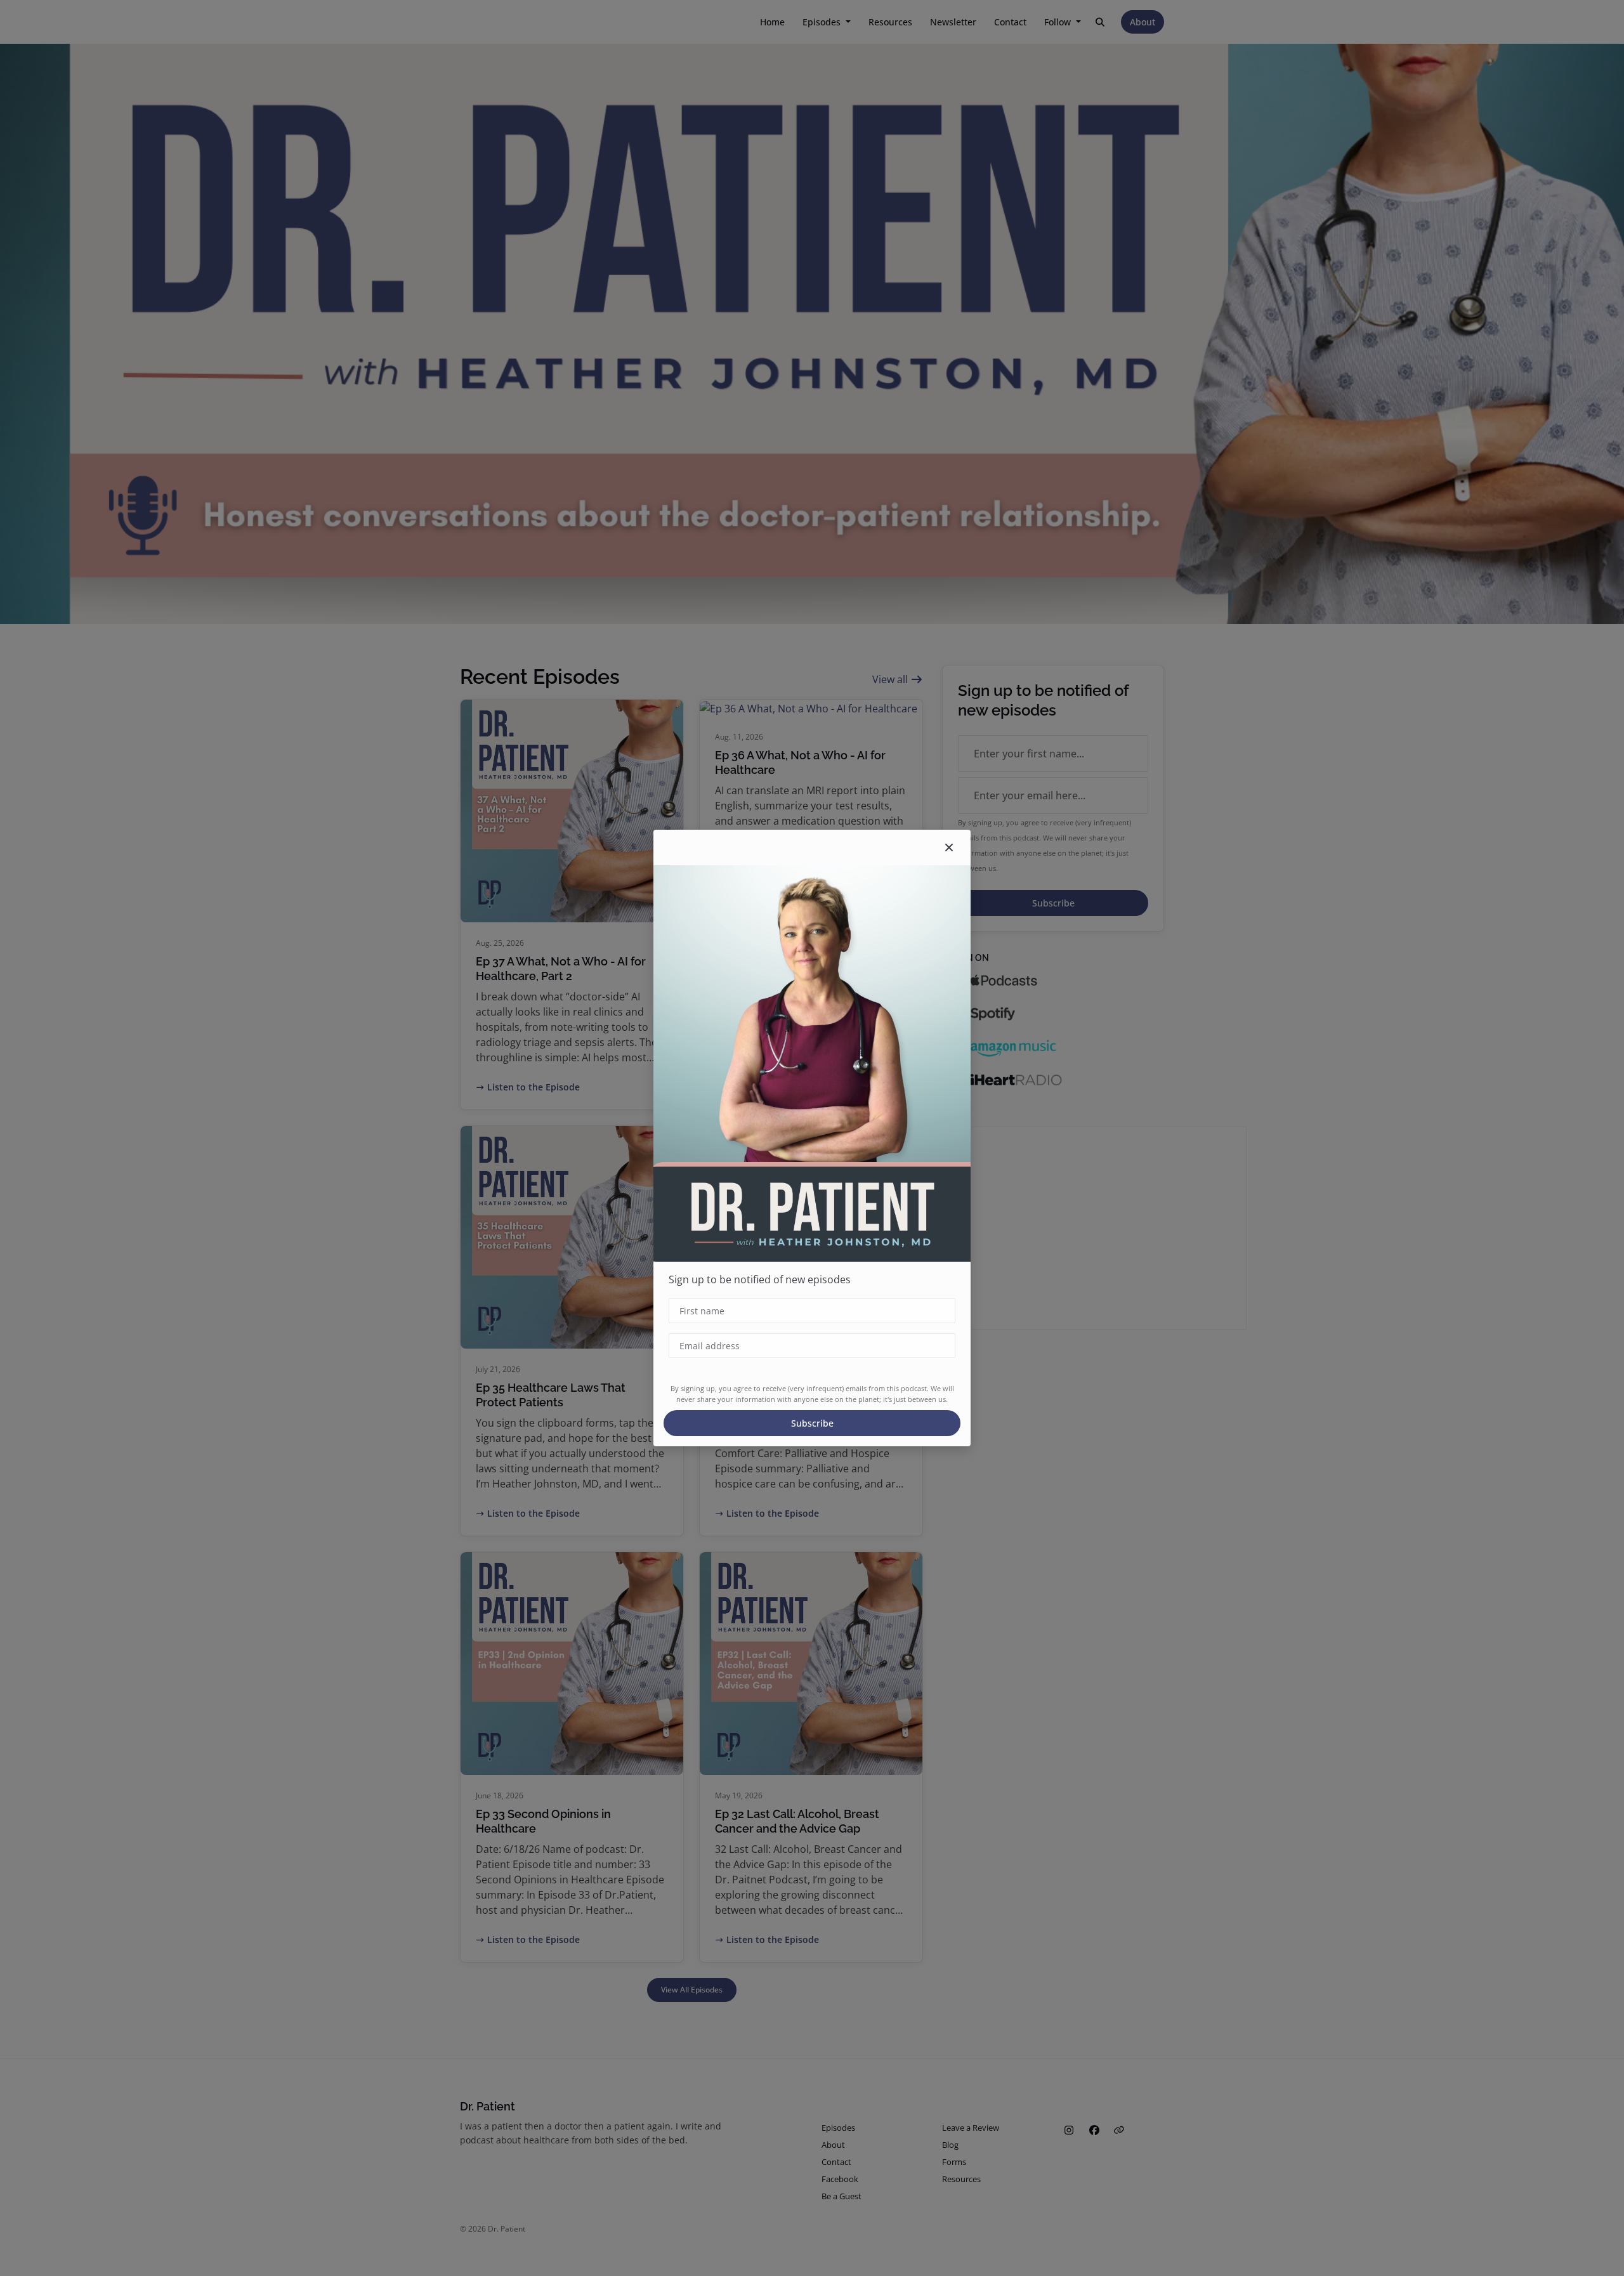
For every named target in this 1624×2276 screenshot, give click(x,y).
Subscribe (812, 1423)
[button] (949, 847)
